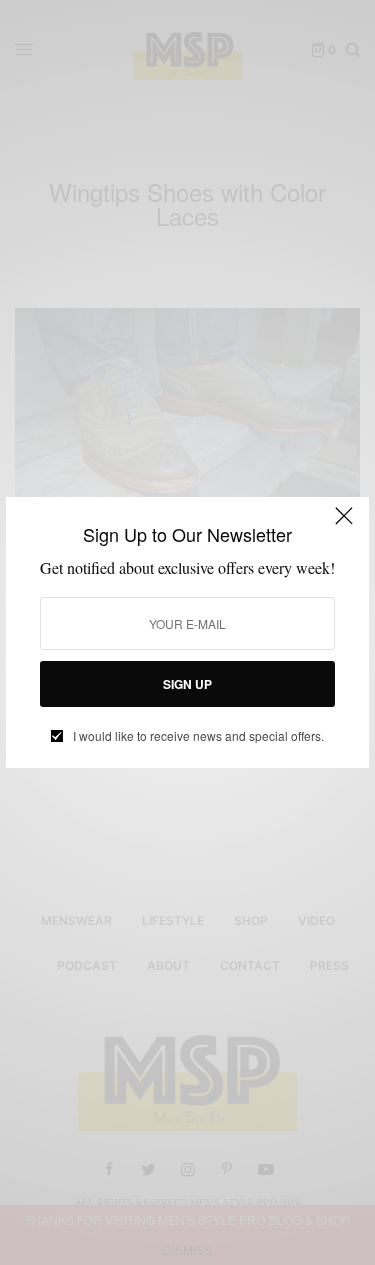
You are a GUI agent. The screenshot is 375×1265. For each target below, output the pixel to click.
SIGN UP (187, 684)
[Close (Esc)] (344, 524)
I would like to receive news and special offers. (198, 736)
